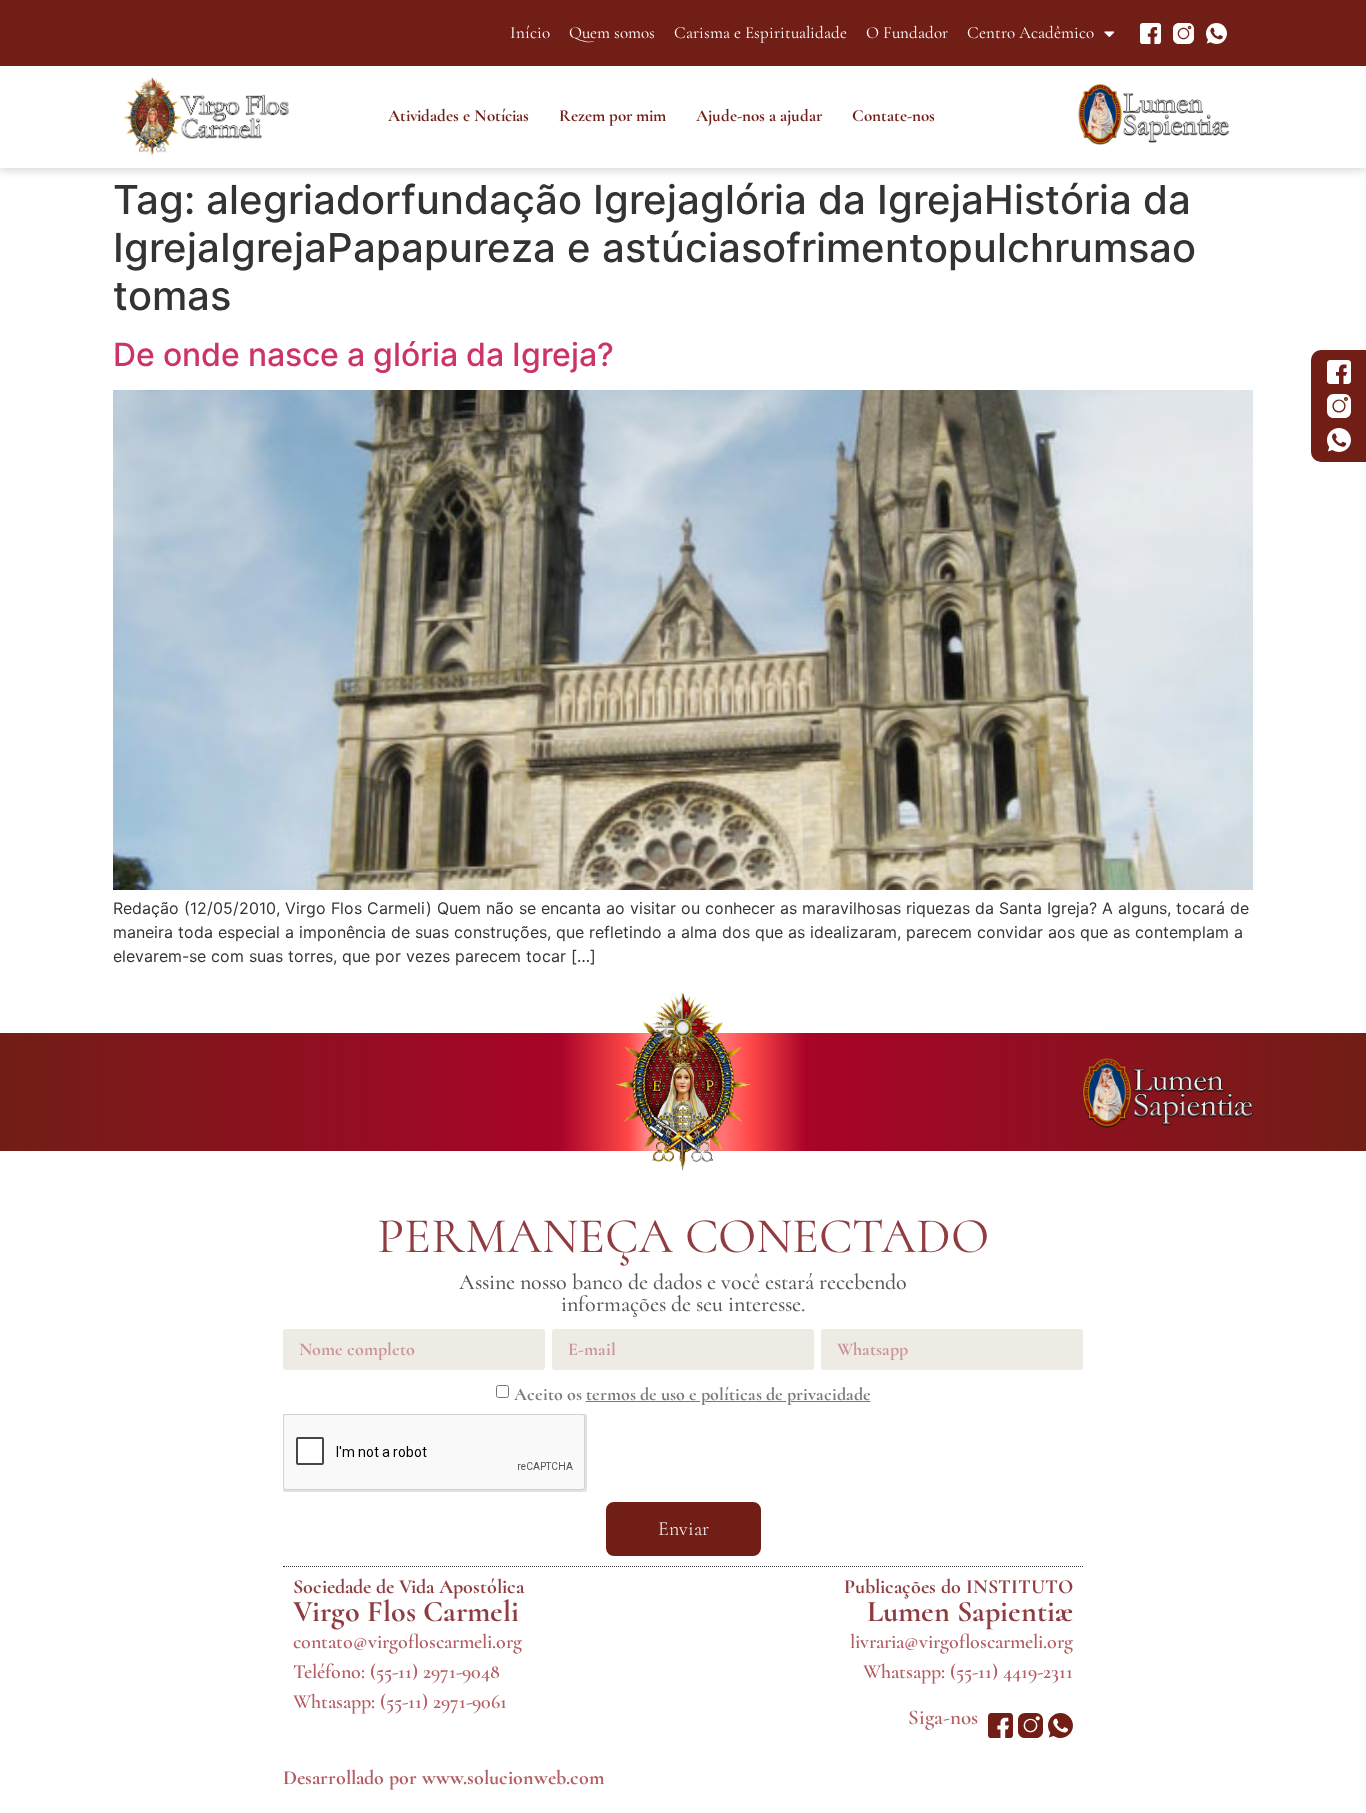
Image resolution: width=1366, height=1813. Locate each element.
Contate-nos (893, 115)
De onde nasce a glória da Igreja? (363, 354)
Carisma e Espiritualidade (760, 32)
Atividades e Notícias (458, 115)
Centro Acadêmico (1030, 32)
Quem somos (612, 32)
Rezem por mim (612, 115)
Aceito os (692, 1394)
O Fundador (907, 32)
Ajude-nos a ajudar (759, 115)
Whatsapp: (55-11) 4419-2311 (968, 1672)
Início (530, 32)
